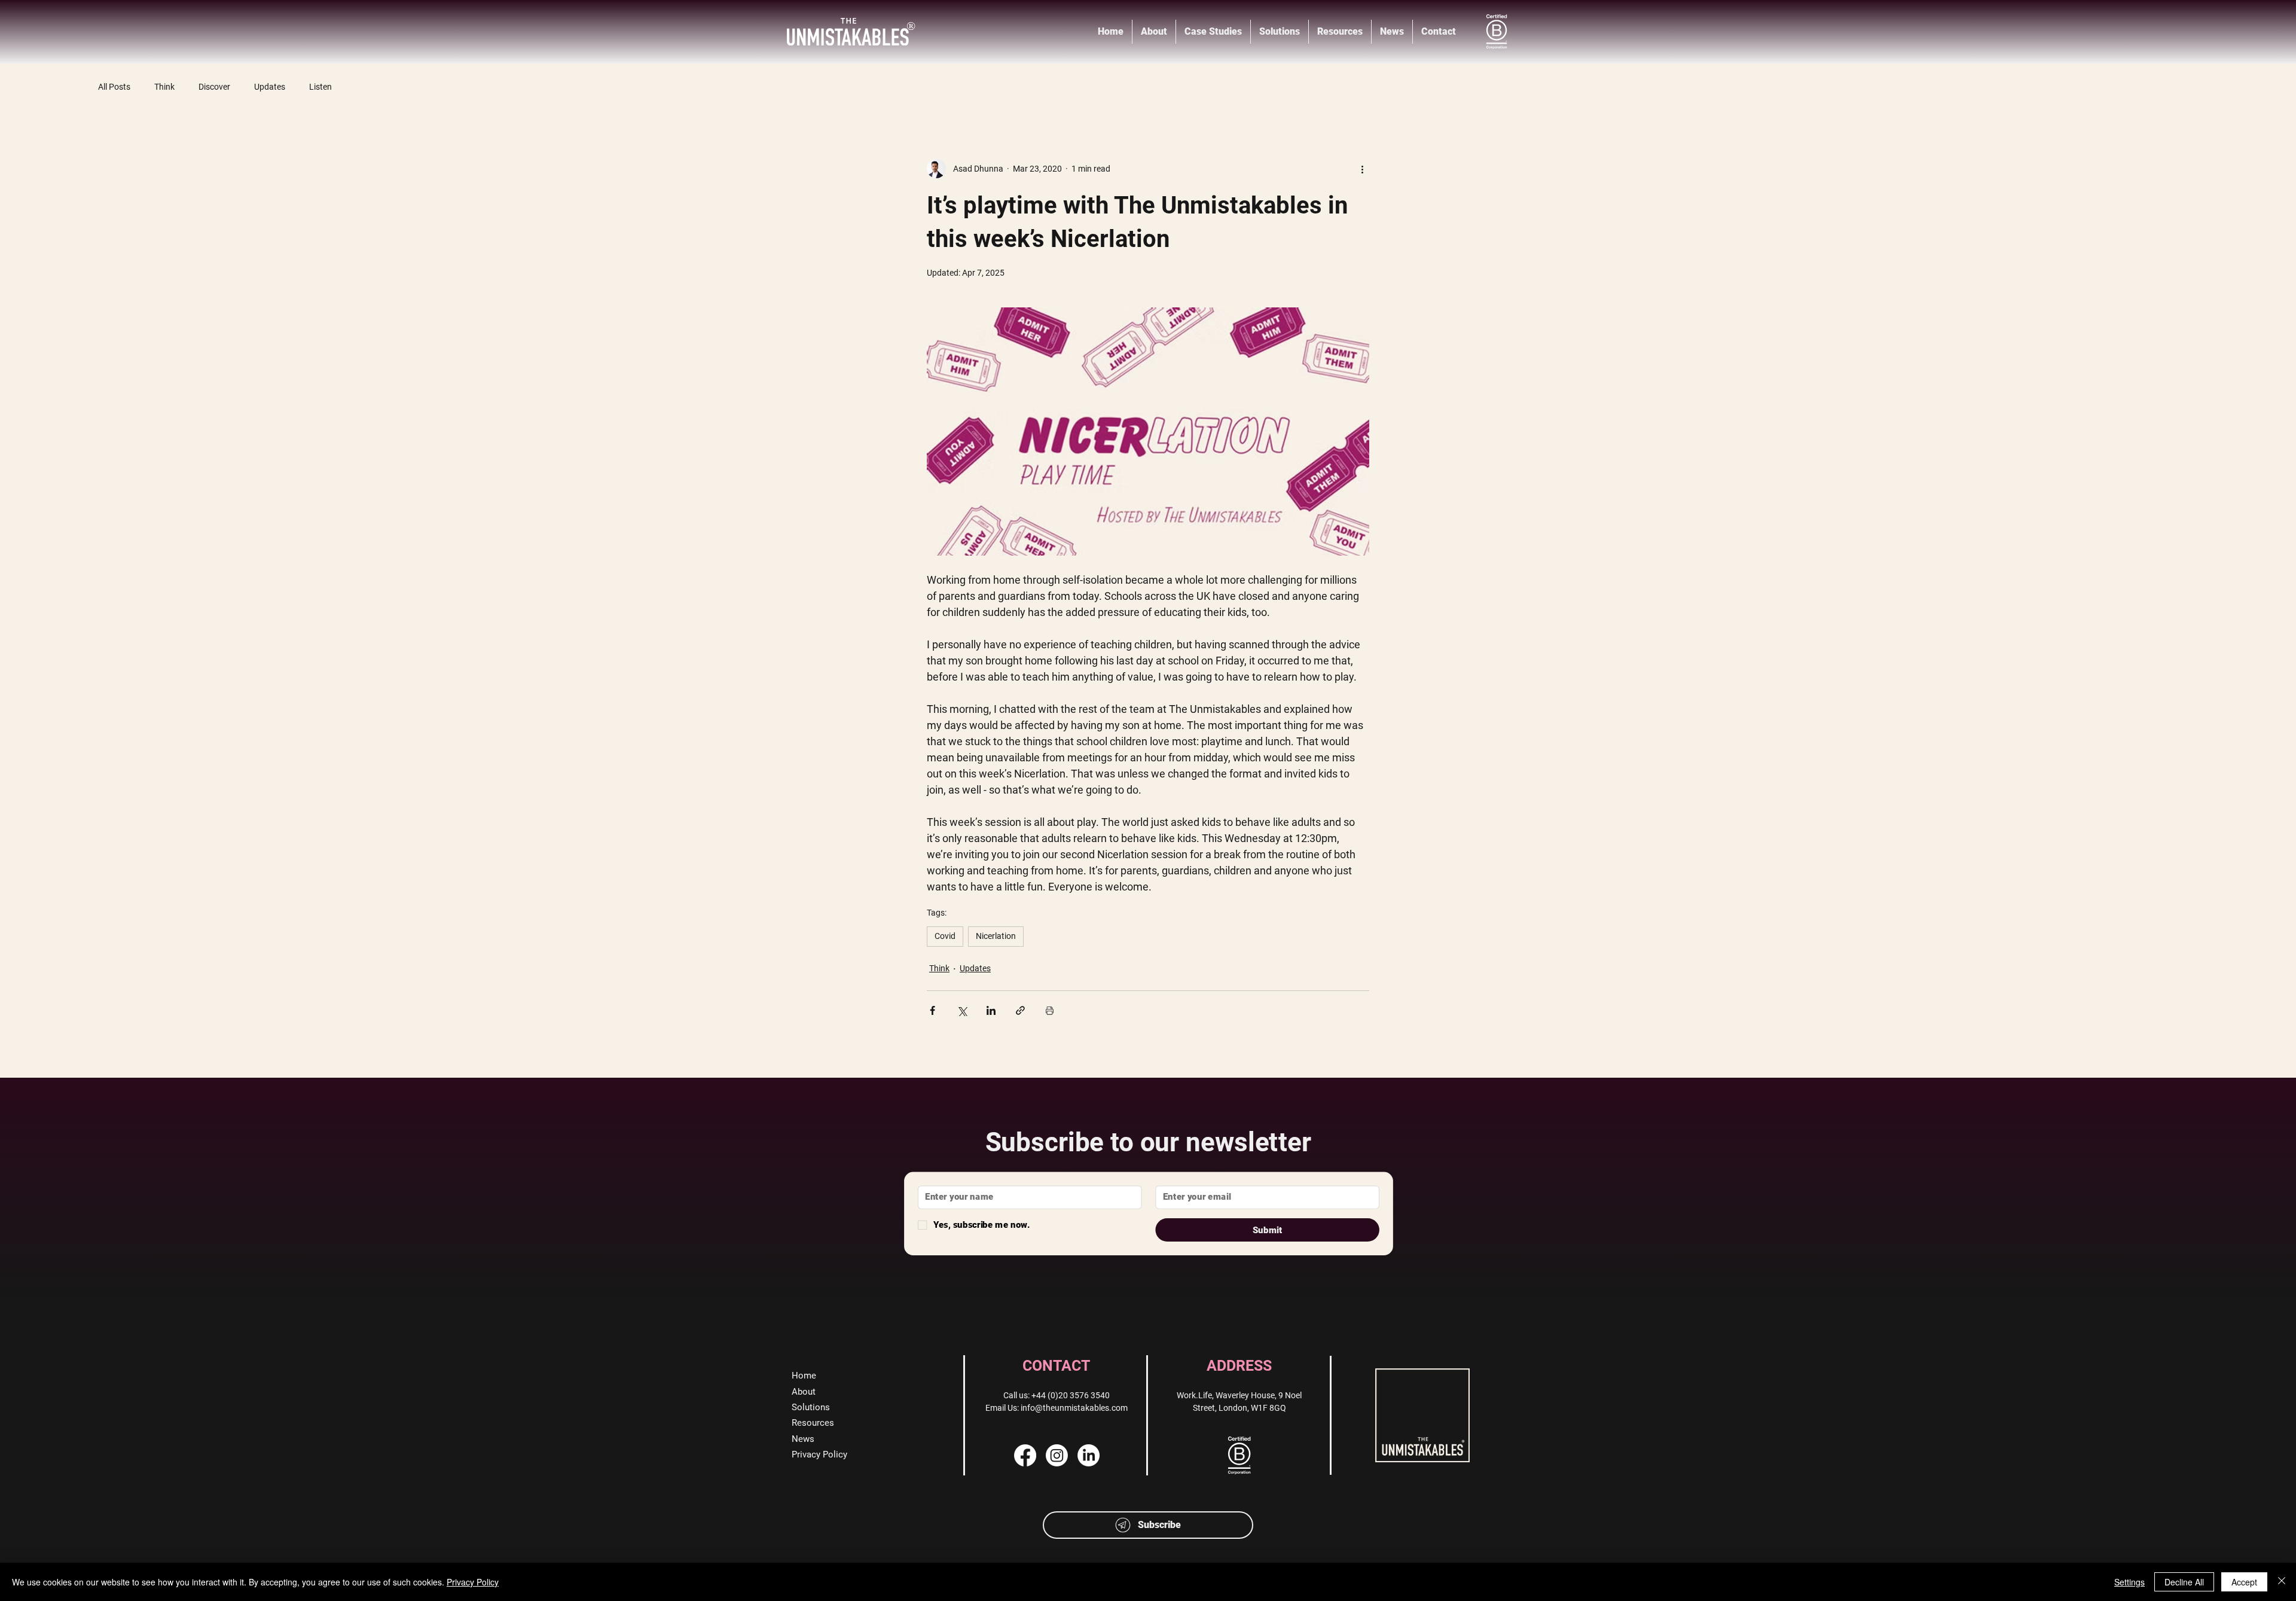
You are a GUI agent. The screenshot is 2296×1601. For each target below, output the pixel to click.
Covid (945, 936)
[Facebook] (1025, 1455)
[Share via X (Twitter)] (962, 1010)
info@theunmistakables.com (1074, 1408)
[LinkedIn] (1089, 1455)
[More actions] (1362, 169)
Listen (320, 87)
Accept (2244, 1582)
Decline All (2184, 1582)
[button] (1148, 1525)
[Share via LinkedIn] (991, 1010)
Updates (270, 87)
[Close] (2282, 1582)
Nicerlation (996, 936)
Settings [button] (2129, 1582)
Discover (214, 87)
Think (164, 87)
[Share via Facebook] (932, 1010)
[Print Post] (1050, 1010)
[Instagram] (1057, 1455)
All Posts (114, 87)
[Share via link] (1020, 1010)
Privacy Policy (473, 1582)
